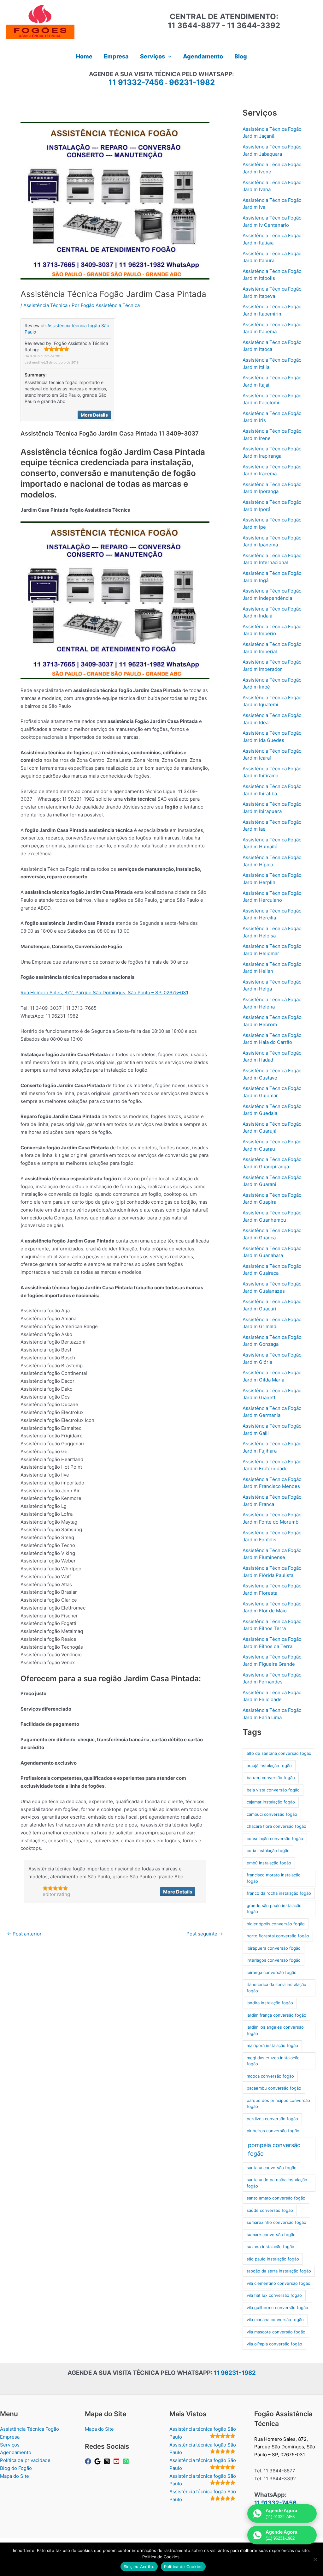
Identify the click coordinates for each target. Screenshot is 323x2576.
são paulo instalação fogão (273, 2259)
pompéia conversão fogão (274, 2149)
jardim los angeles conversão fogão (275, 2030)
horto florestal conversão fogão (278, 1936)
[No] (315, 2559)
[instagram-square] (108, 2461)
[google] (98, 2461)
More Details (94, 415)
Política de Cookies (183, 2567)
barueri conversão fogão (271, 1778)
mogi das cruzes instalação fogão (273, 2061)
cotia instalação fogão (268, 1851)
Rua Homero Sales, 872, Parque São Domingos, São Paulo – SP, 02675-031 (104, 993)
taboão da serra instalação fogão (279, 2271)
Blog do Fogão (16, 2468)
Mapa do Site (15, 2476)
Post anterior (24, 1934)
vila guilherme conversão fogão (277, 2308)
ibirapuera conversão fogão (274, 1948)
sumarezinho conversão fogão (276, 2222)
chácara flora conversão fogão (276, 1826)
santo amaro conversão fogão (276, 2198)
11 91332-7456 (136, 82)
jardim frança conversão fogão (276, 2015)
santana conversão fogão (272, 2168)
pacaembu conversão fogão (274, 2088)
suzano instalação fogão (270, 2247)
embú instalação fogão (269, 1863)
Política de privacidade (25, 2460)
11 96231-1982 (235, 2373)
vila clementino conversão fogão (279, 2283)
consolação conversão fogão (275, 1839)
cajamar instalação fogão (271, 1802)
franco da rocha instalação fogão (279, 1893)
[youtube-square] (117, 2461)
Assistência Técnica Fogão (29, 2429)
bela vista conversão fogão (273, 1790)
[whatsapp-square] (127, 2461)
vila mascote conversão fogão (276, 2332)
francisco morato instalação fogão (274, 1878)
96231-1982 (192, 82)
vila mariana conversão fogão (275, 2320)
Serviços (10, 2445)
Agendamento (16, 2452)
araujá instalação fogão (269, 1766)
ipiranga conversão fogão (272, 1972)
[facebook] (89, 2461)
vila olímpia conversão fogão (274, 2344)
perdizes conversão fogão (272, 2119)
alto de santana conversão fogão (279, 1753)
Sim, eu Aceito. (139, 2567)
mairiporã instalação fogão (272, 2045)
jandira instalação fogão (270, 2003)
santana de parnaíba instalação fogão (277, 2183)
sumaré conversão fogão (271, 2235)
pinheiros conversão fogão (273, 2131)
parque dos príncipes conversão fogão (278, 2104)
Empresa (10, 2437)
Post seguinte (205, 1934)
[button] (168, 57)
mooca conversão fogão (270, 2076)
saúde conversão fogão (270, 2210)
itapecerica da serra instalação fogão (276, 1988)
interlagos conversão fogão (274, 1960)
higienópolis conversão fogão (276, 1924)
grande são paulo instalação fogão (274, 1909)
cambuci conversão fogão (272, 1814)
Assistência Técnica (45, 305)
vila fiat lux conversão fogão (274, 2295)
